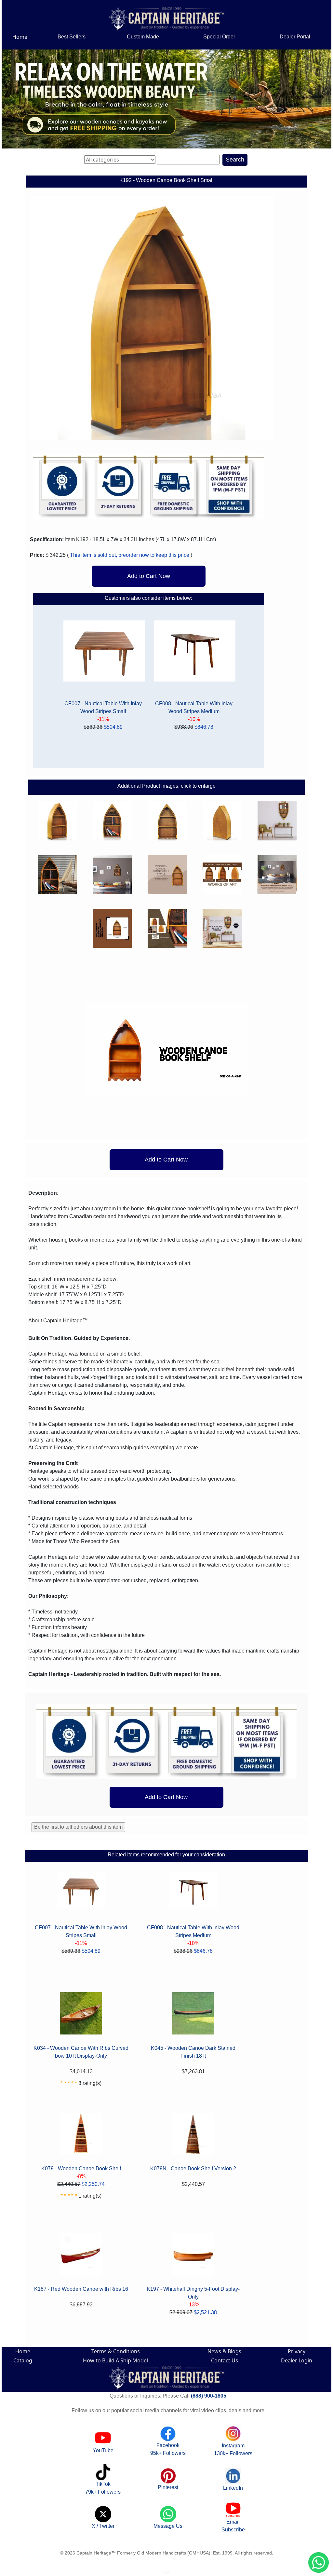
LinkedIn (233, 2488)
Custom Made (143, 37)
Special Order (219, 37)
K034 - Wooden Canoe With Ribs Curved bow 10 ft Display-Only (81, 2052)
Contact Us (225, 2360)
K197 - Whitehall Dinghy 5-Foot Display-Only (193, 2293)
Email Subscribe (233, 2526)
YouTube (103, 2450)
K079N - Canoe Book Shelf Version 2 (193, 2168)
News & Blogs (224, 2351)
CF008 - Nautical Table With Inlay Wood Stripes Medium (194, 707)
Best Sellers (72, 37)
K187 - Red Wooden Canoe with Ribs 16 (81, 2289)
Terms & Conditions (116, 2351)
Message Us (168, 2526)
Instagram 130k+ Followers (233, 2449)
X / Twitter (103, 2526)
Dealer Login (297, 2360)
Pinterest (168, 2487)
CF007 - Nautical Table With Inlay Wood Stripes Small (103, 707)
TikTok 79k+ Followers (103, 2488)
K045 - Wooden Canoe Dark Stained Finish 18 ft (193, 2052)
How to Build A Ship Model (115, 2360)
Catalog (23, 2360)
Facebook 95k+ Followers (168, 2449)
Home (20, 37)
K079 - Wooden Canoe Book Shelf (81, 2168)
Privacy (297, 2351)
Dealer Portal (295, 37)
